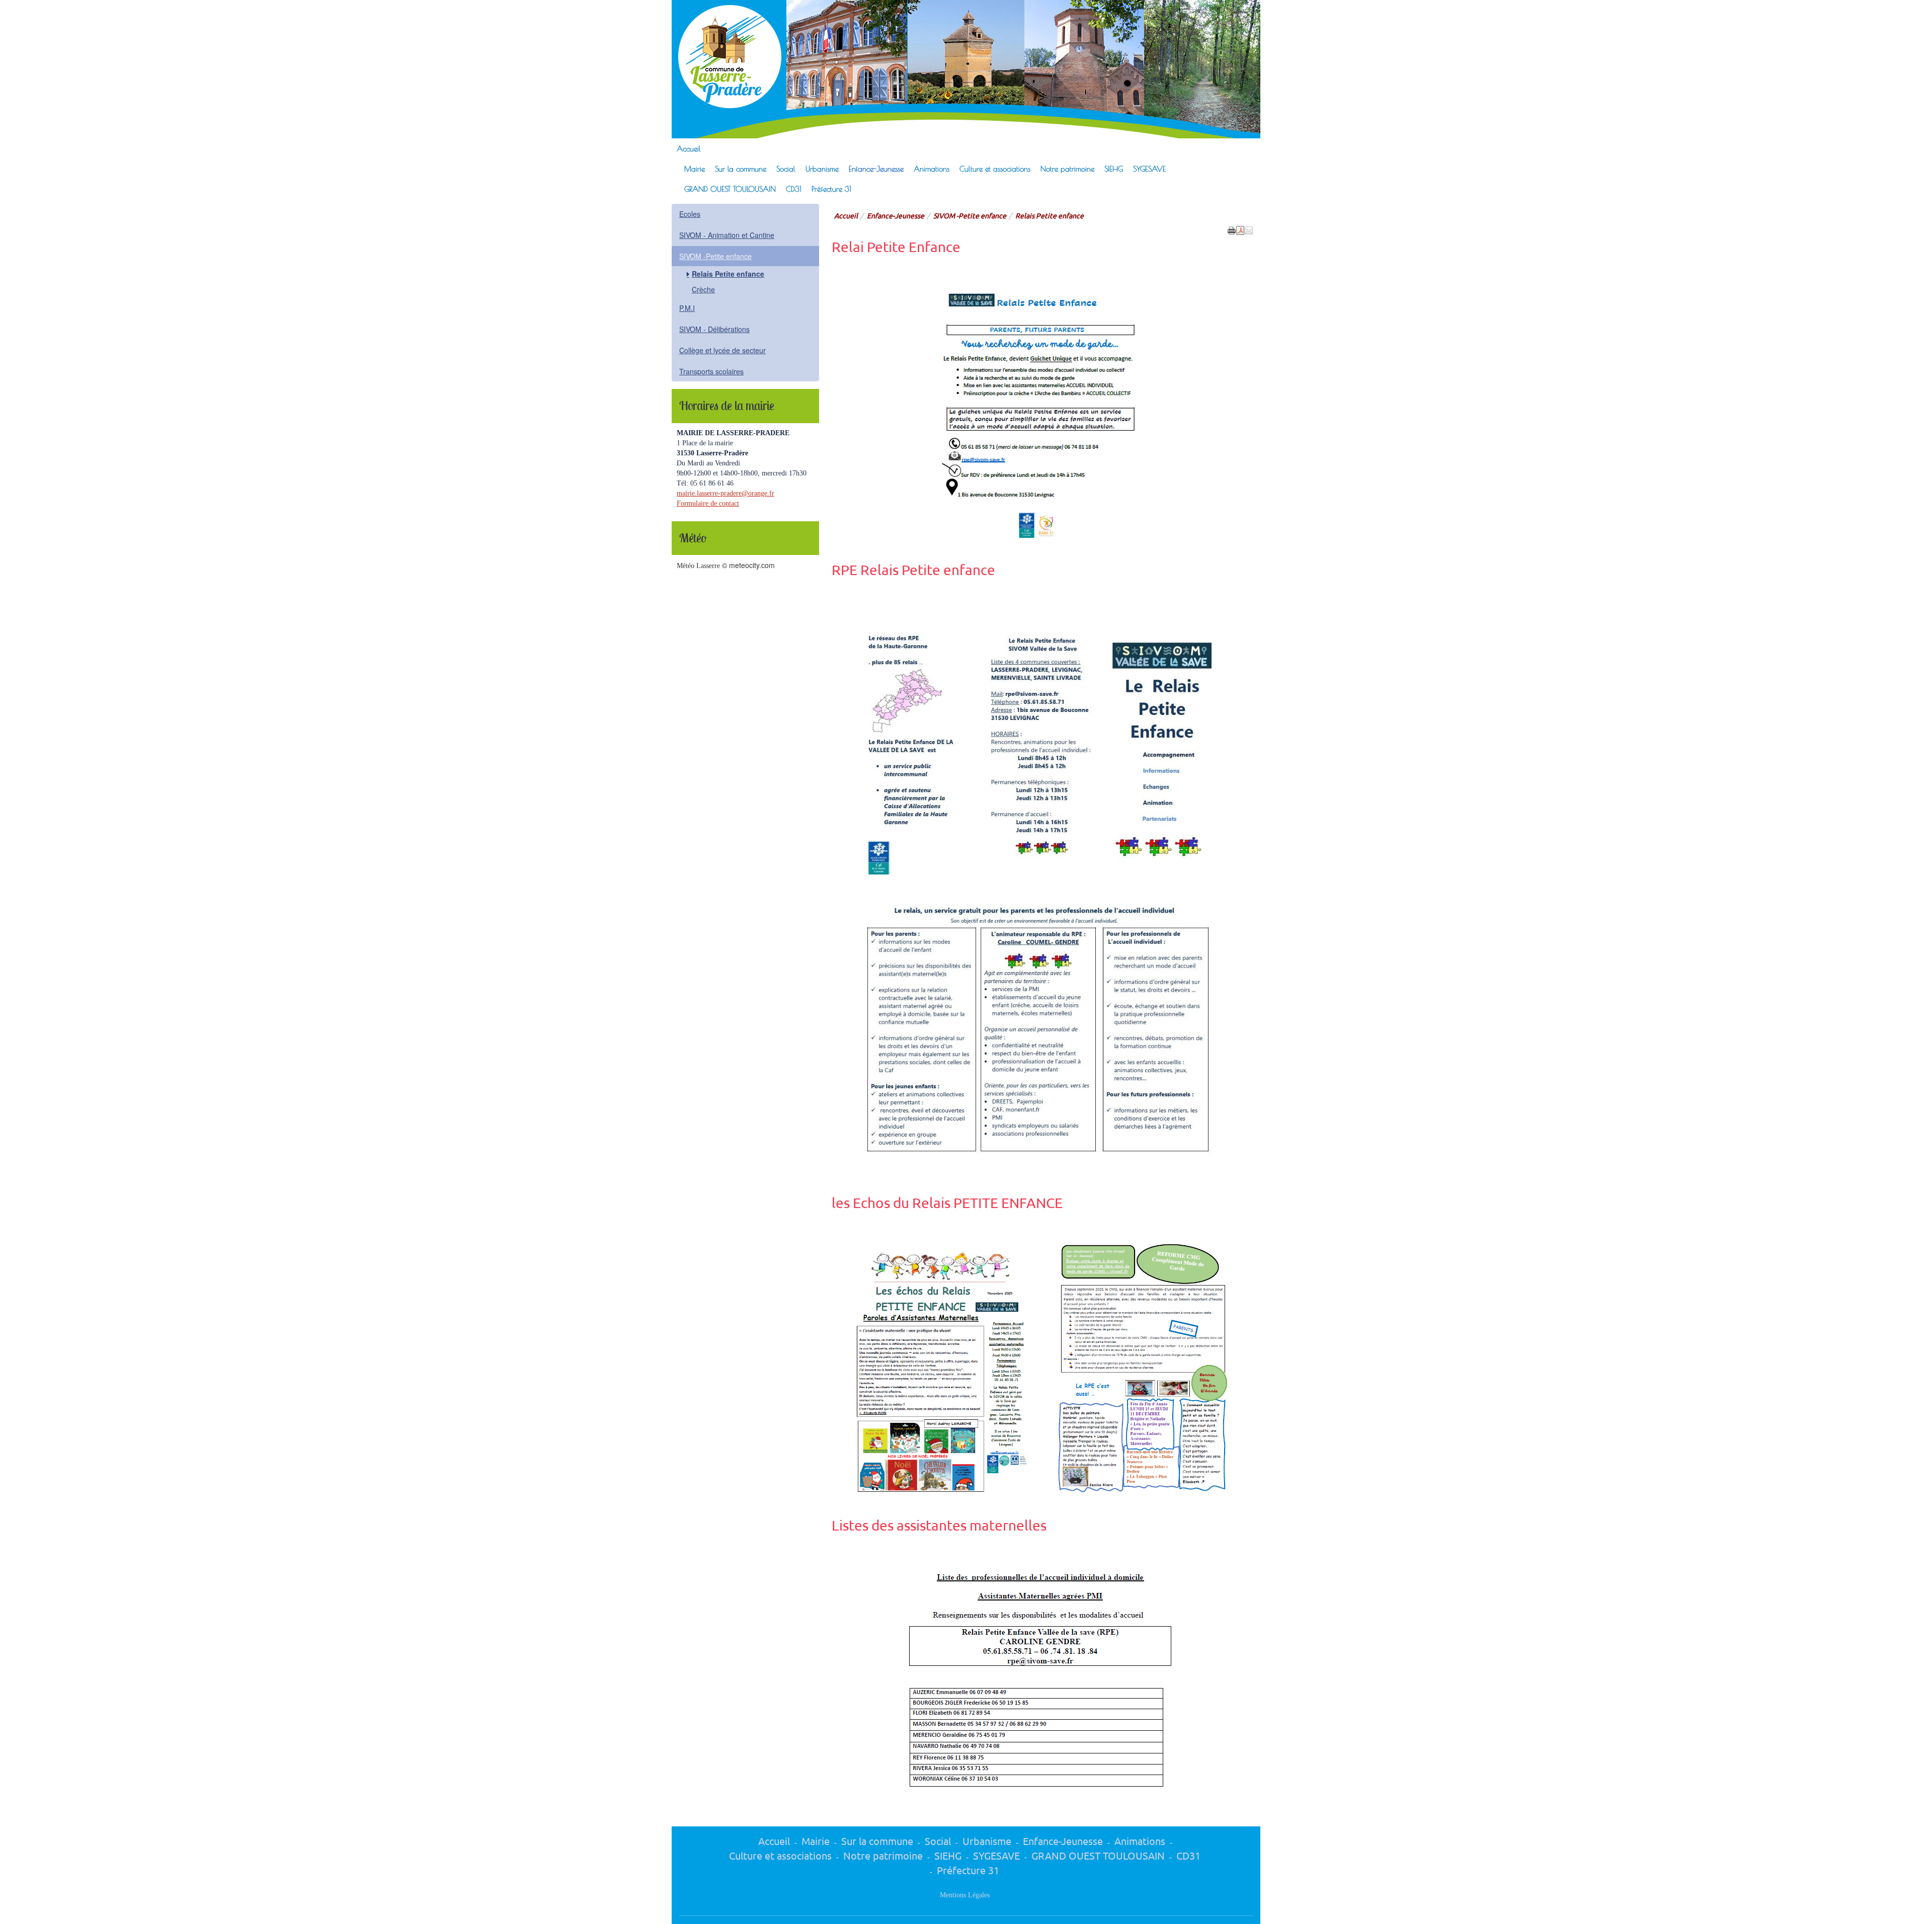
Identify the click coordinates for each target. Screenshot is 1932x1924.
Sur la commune (741, 169)
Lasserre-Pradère (922, 29)
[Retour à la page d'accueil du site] (724, 57)
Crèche (703, 289)
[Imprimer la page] (1232, 229)
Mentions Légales (965, 1895)
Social (786, 169)
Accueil (689, 148)
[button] (1249, 229)
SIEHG (1114, 169)
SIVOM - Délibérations (714, 329)
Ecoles (690, 214)
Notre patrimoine (1067, 169)
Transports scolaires (711, 371)
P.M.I (687, 308)
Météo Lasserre (698, 566)
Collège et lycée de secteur (722, 350)
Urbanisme (822, 169)
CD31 (794, 189)
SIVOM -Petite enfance (970, 215)
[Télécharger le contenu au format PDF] (1240, 229)
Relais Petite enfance (728, 274)
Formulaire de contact (708, 503)
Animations (932, 169)
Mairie (695, 169)
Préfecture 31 (831, 189)
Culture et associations (995, 169)
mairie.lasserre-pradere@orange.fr (726, 493)
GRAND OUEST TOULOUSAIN (730, 189)
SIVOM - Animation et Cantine (727, 235)
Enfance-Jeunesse (876, 169)
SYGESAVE (1149, 169)
